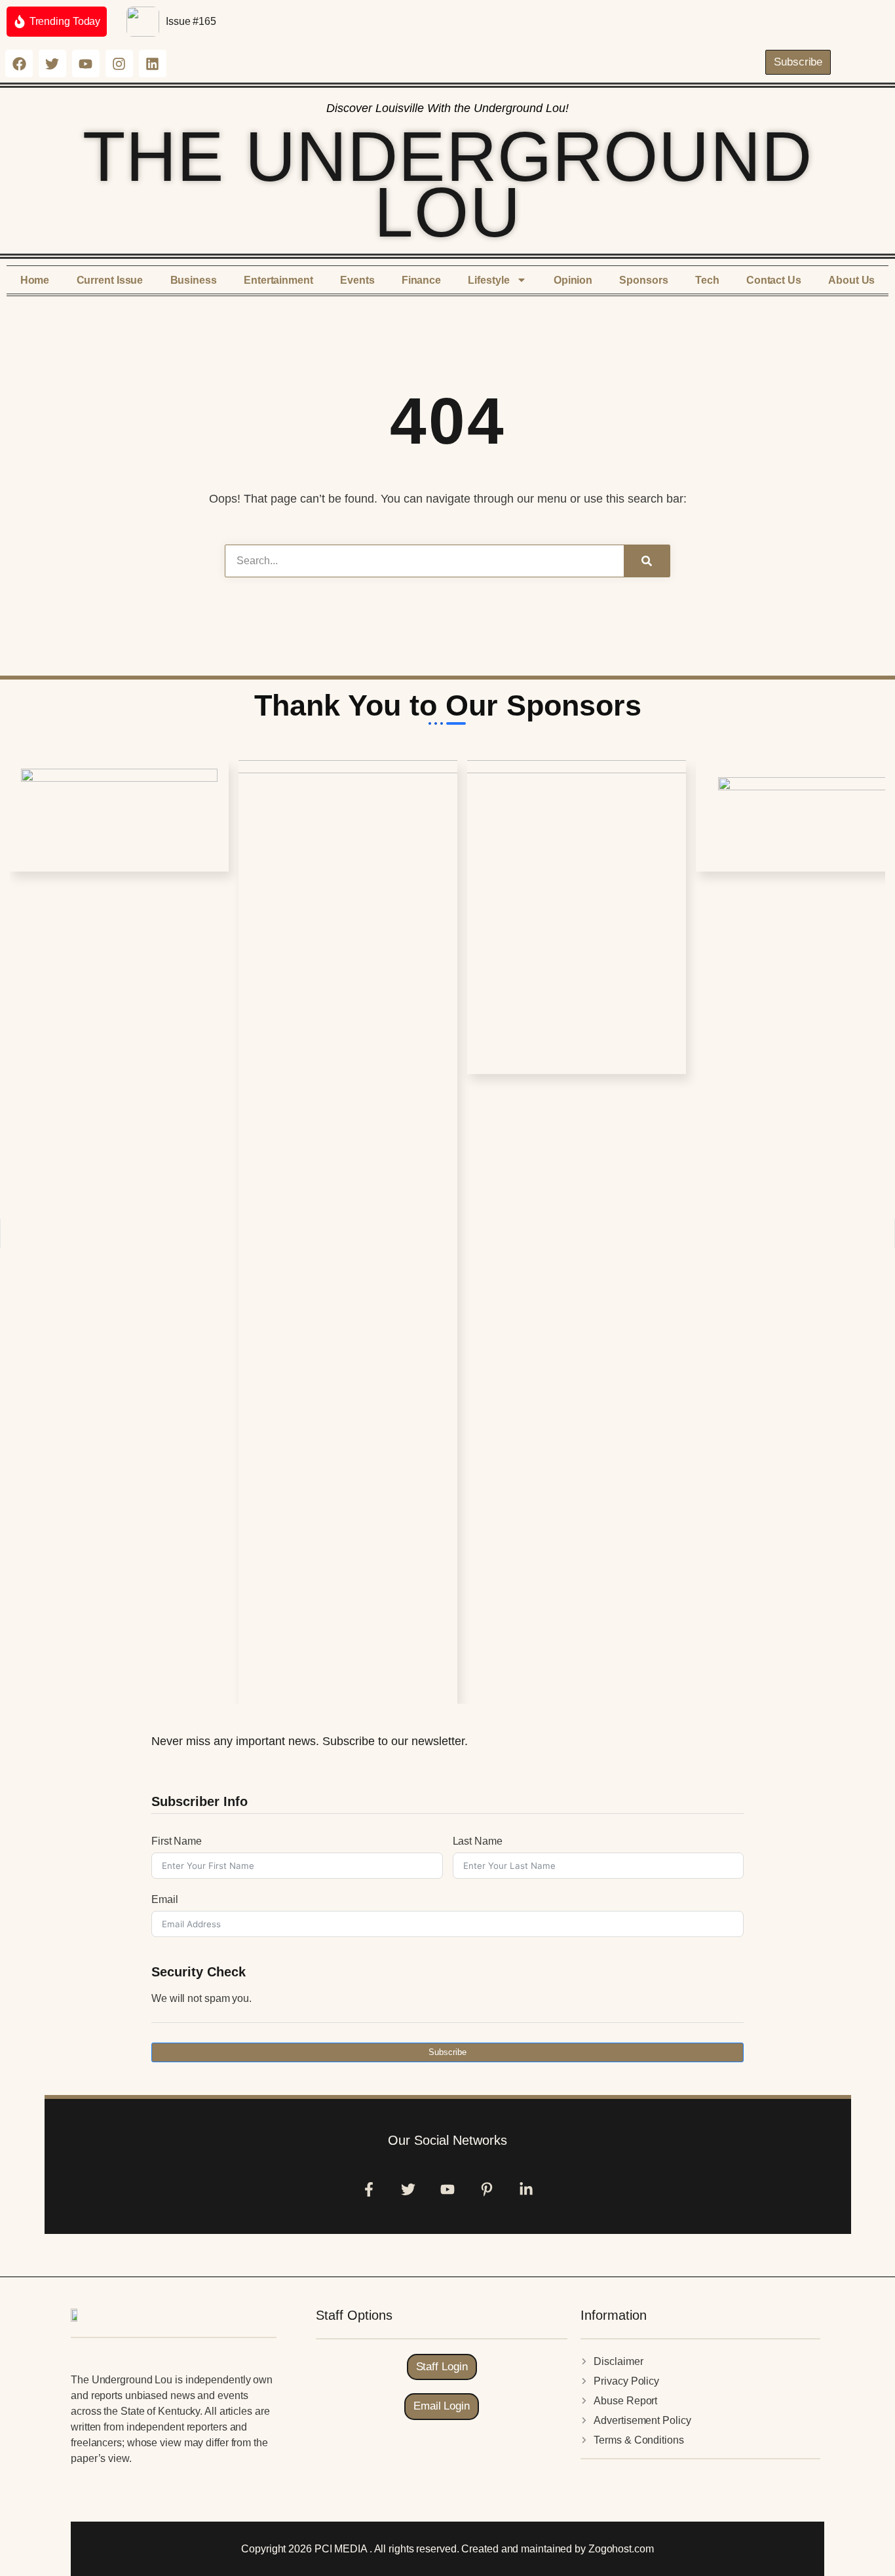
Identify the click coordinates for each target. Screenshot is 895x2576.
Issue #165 (191, 21)
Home (35, 280)
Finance (421, 280)
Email (165, 1899)
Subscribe (447, 2052)
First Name (177, 1841)
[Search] (647, 561)
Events (357, 280)
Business (194, 280)
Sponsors (643, 280)
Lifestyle (488, 280)
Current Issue (110, 280)
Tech (707, 280)
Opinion (573, 280)
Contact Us (774, 280)
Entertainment (278, 280)
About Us (851, 280)
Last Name (478, 1841)
